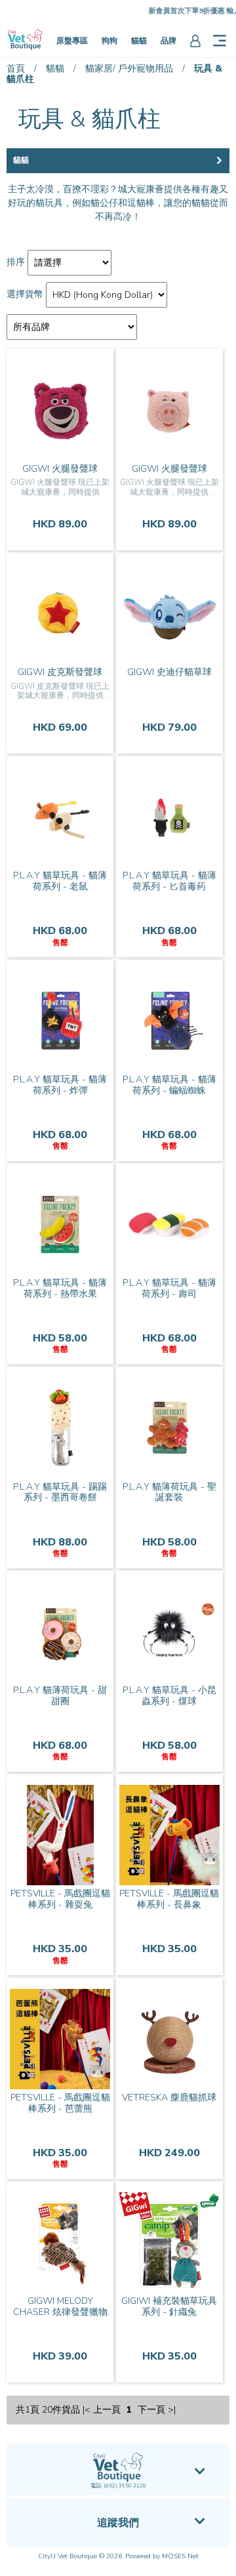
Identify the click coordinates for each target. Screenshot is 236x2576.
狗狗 (109, 41)
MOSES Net (180, 2556)
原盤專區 (72, 41)
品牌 (168, 41)
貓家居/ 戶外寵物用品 (129, 69)
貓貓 (139, 41)
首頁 (16, 69)
